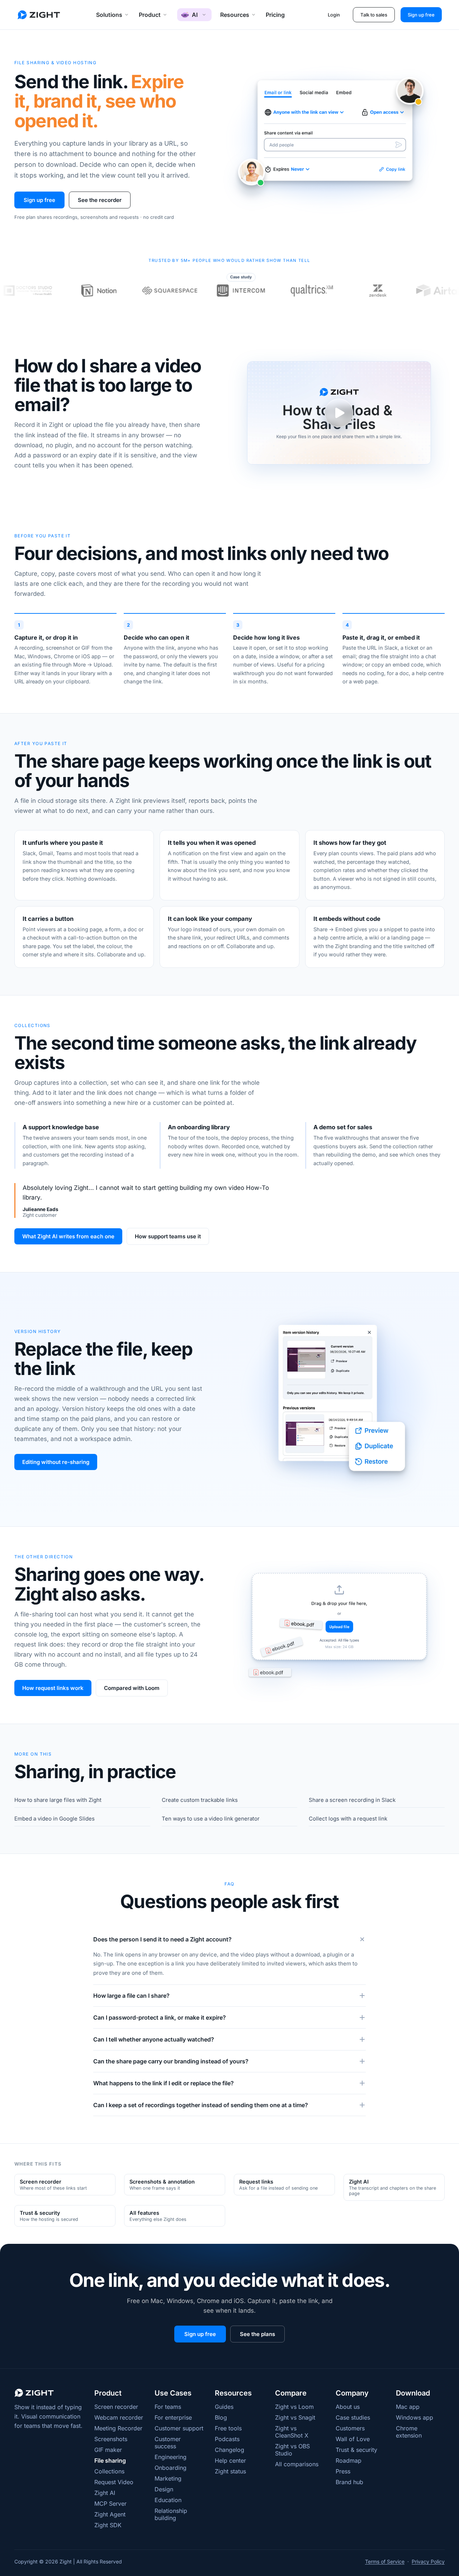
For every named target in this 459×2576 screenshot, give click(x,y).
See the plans (257, 2334)
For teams (168, 2407)
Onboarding (171, 2468)
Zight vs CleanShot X (292, 2432)
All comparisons (297, 2464)
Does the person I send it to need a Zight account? (162, 1939)
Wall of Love (353, 2439)
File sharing (110, 2460)
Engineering (171, 2457)
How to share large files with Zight (58, 1800)
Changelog (229, 2450)
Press (343, 2471)
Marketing (168, 2478)
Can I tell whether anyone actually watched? (154, 2039)
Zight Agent (110, 2514)
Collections (109, 2471)
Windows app (415, 2417)
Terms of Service (385, 2561)
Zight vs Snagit (295, 2417)
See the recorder (100, 200)
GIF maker (108, 2450)
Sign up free (421, 15)
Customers (350, 2428)
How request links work (53, 1688)
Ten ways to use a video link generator (211, 1819)
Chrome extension (409, 2432)
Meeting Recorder (118, 2428)
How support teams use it (168, 1236)
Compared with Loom (132, 1688)
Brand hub (349, 2482)
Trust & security (356, 2450)
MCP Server (110, 2504)
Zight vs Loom (294, 2407)
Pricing (275, 15)
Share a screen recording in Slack (352, 1800)
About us (348, 2407)
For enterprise (173, 2417)
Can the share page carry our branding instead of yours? (171, 2061)
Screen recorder (116, 2407)
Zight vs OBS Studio (292, 2450)
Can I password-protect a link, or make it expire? (160, 2017)
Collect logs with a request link (348, 1819)
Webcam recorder (119, 2417)
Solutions (109, 15)
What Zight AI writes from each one (68, 1236)
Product (150, 15)
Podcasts (227, 2439)
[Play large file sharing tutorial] (339, 413)
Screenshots (111, 2439)
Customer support (179, 2428)
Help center (230, 2460)
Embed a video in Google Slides (55, 1819)
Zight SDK (108, 2525)
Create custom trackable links (200, 1800)
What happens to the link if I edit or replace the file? (164, 2083)
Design (164, 2489)
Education (168, 2500)
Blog (221, 2417)
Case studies (353, 2417)
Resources (235, 15)
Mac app (408, 2407)
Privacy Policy (428, 2561)
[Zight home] (39, 15)
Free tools (228, 2428)
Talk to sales (374, 15)
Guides (224, 2407)
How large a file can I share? (131, 1996)
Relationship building (171, 2514)
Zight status (230, 2471)
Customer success (168, 2443)
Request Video (114, 2482)
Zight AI (105, 2493)
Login (334, 15)
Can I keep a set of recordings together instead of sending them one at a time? (201, 2105)
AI (195, 15)
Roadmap (349, 2460)
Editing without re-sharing (56, 1462)
